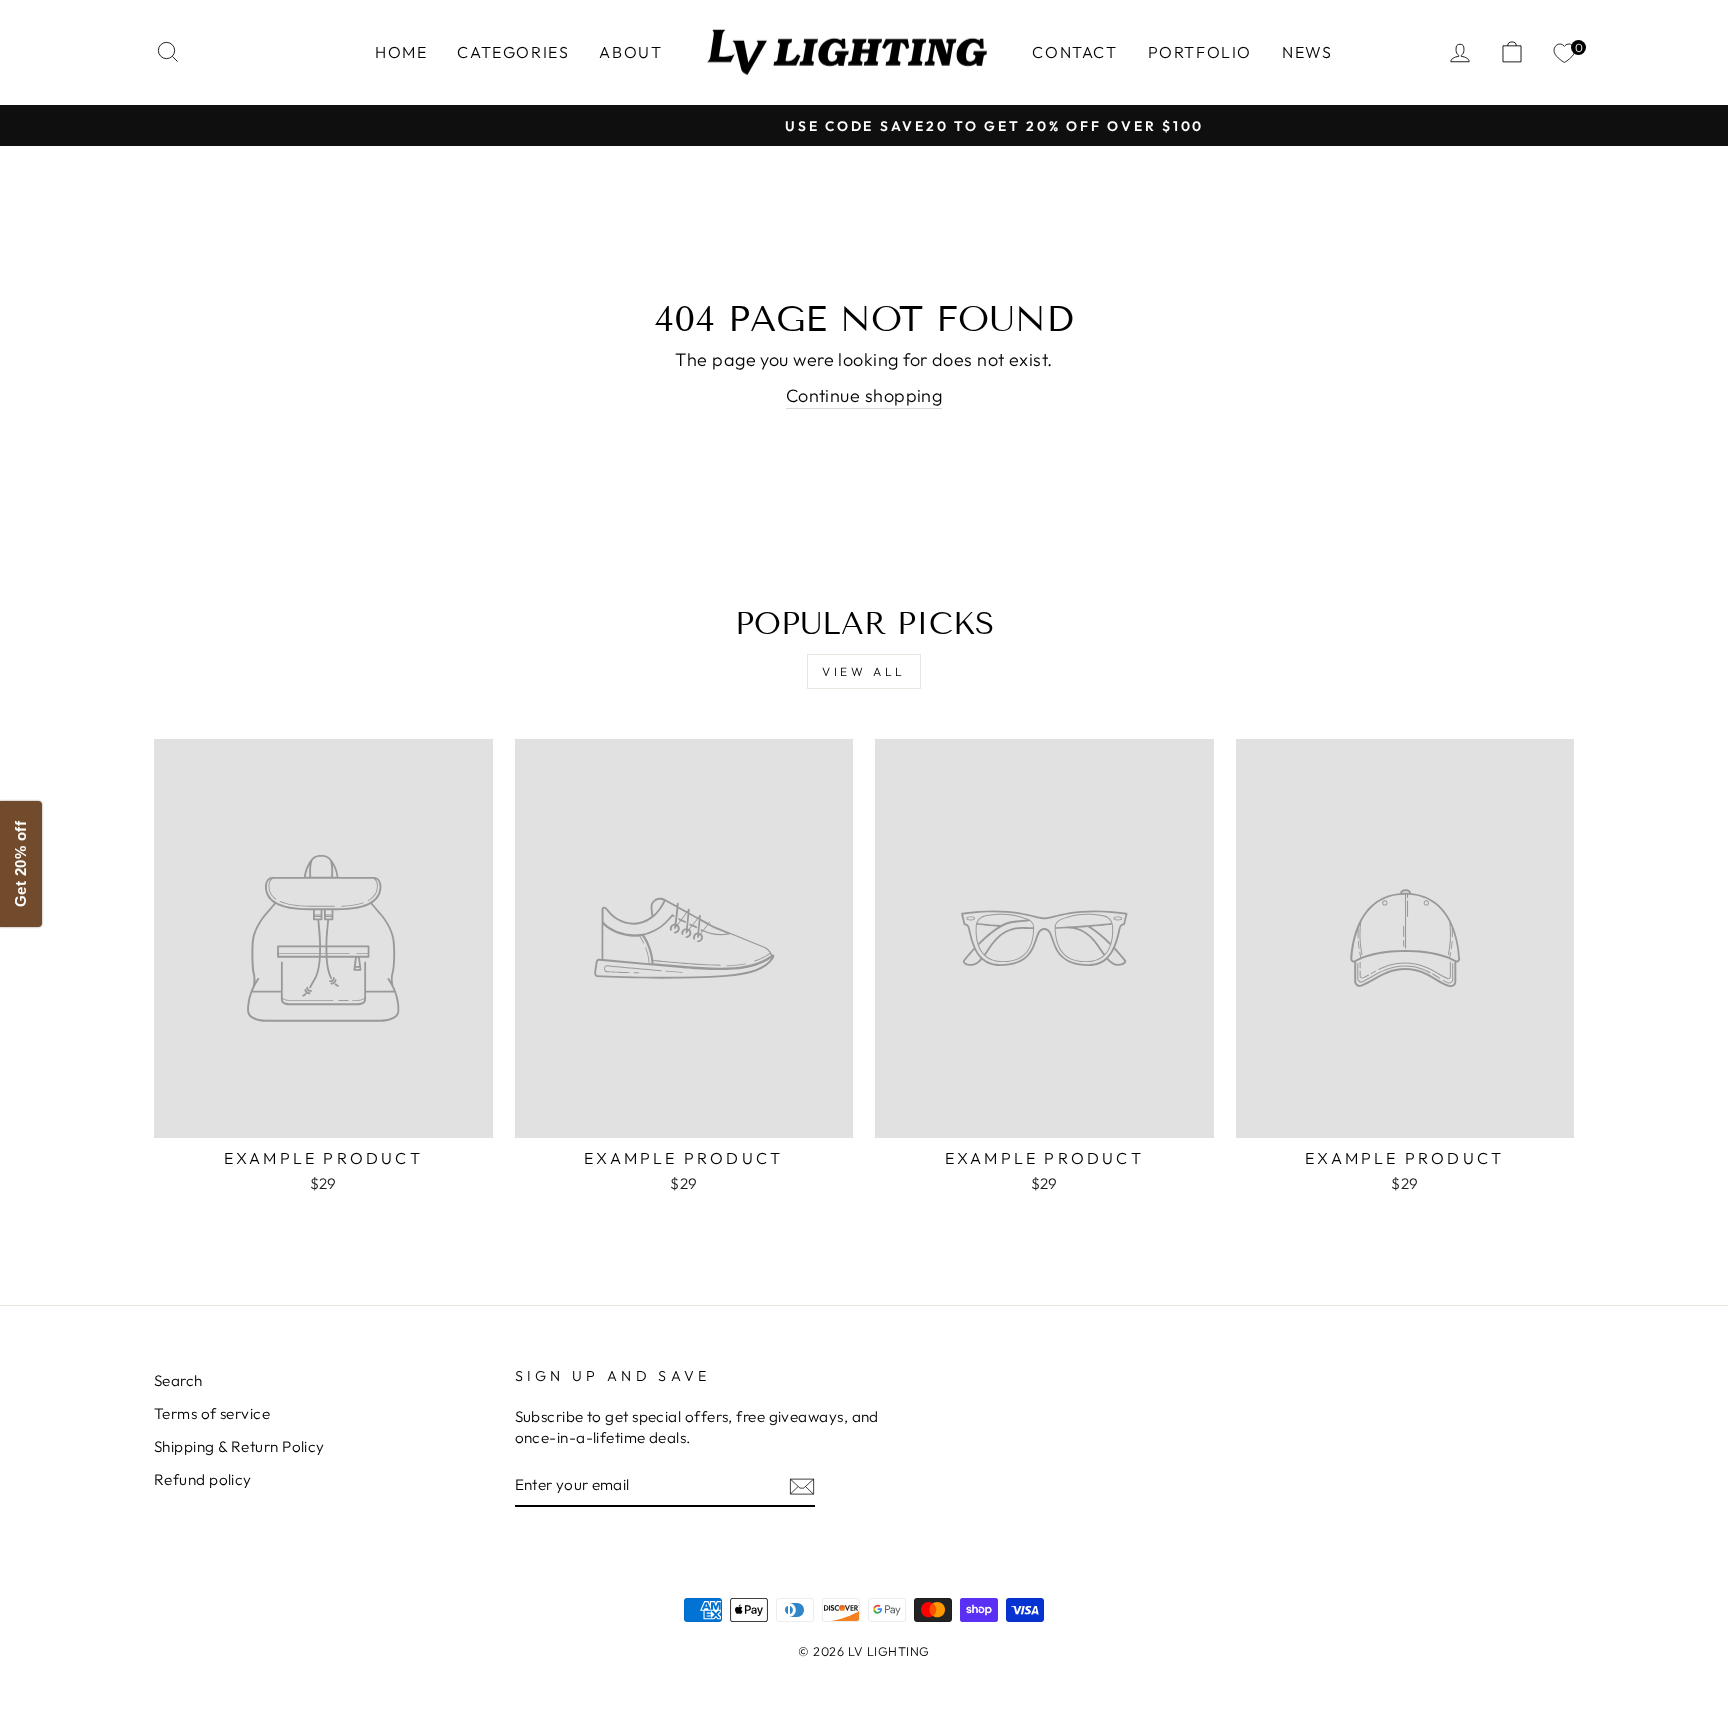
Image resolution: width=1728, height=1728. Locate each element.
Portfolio (1200, 52)
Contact (1074, 52)
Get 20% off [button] (20, 864)
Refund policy (203, 1479)
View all (864, 671)
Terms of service (212, 1413)
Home (401, 52)
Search (178, 1380)
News (1307, 52)
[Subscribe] (802, 1485)
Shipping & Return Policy (239, 1446)
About (630, 52)
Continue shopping (864, 395)
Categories (513, 52)
